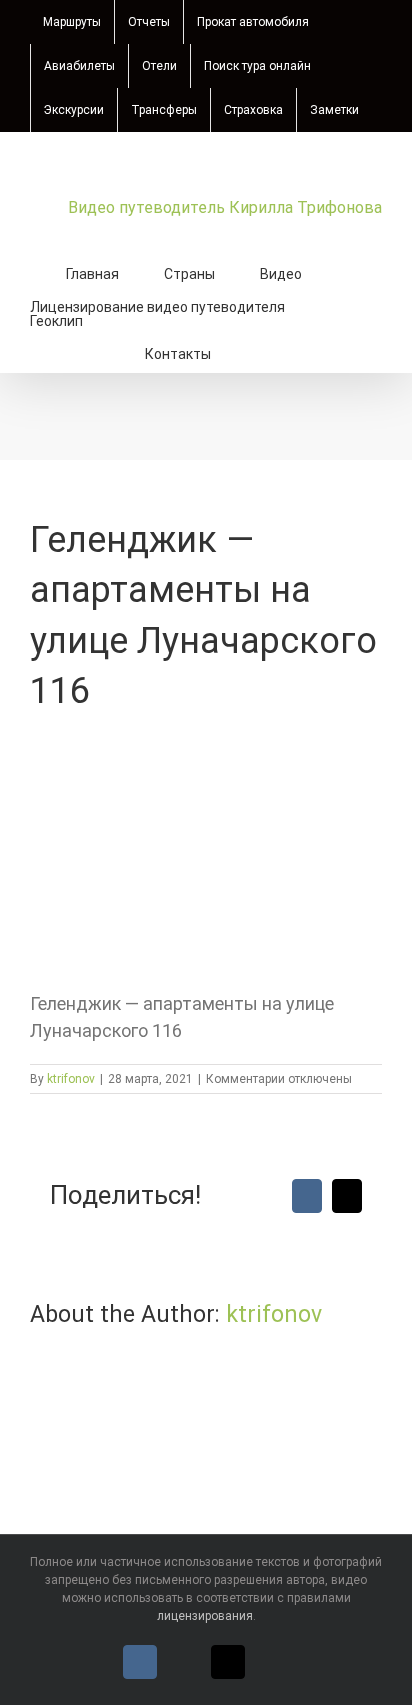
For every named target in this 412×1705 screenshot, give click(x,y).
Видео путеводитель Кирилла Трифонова (225, 207)
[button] (261, 352)
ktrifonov (71, 1079)
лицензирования (205, 1616)
